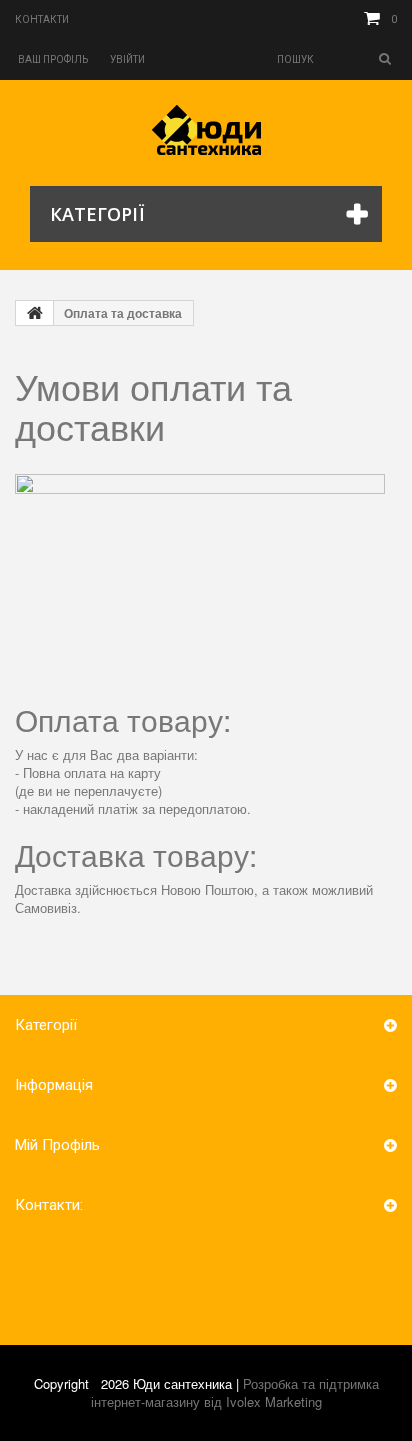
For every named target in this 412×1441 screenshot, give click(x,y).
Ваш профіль (53, 59)
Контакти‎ (42, 19)
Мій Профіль (57, 1145)
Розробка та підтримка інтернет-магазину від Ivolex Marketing (235, 1392)
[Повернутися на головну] (35, 313)
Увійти (127, 59)
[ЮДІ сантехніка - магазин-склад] (206, 130)
